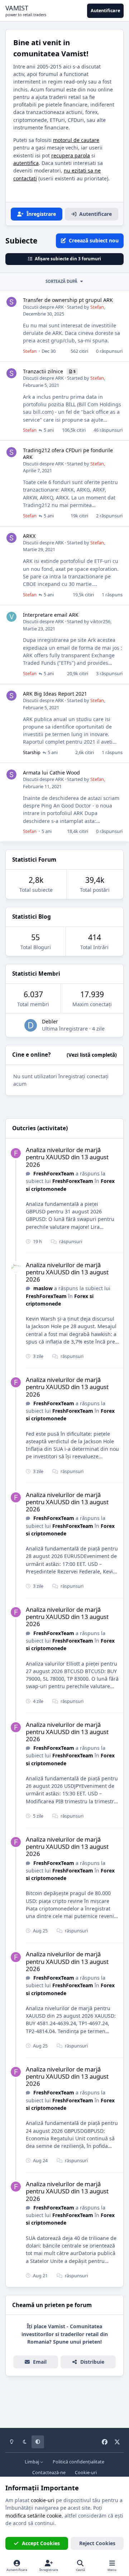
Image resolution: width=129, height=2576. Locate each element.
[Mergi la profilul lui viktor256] (11, 617)
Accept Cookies (41, 2543)
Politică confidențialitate (78, 2462)
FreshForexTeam (54, 1173)
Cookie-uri (86, 2473)
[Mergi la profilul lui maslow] (16, 1268)
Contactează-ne (49, 2473)
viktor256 (100, 621)
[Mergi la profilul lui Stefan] (11, 302)
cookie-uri (43, 2500)
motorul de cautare (76, 140)
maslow (43, 1288)
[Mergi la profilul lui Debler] (31, 1025)
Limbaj (32, 2462)
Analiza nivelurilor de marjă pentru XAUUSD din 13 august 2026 (67, 1157)
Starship (32, 752)
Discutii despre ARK (43, 307)
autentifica (26, 163)
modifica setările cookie (34, 2516)
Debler (50, 1021)
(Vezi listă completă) (92, 1055)
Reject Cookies (97, 2543)
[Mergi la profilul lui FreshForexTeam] (16, 1153)
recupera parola (71, 155)
